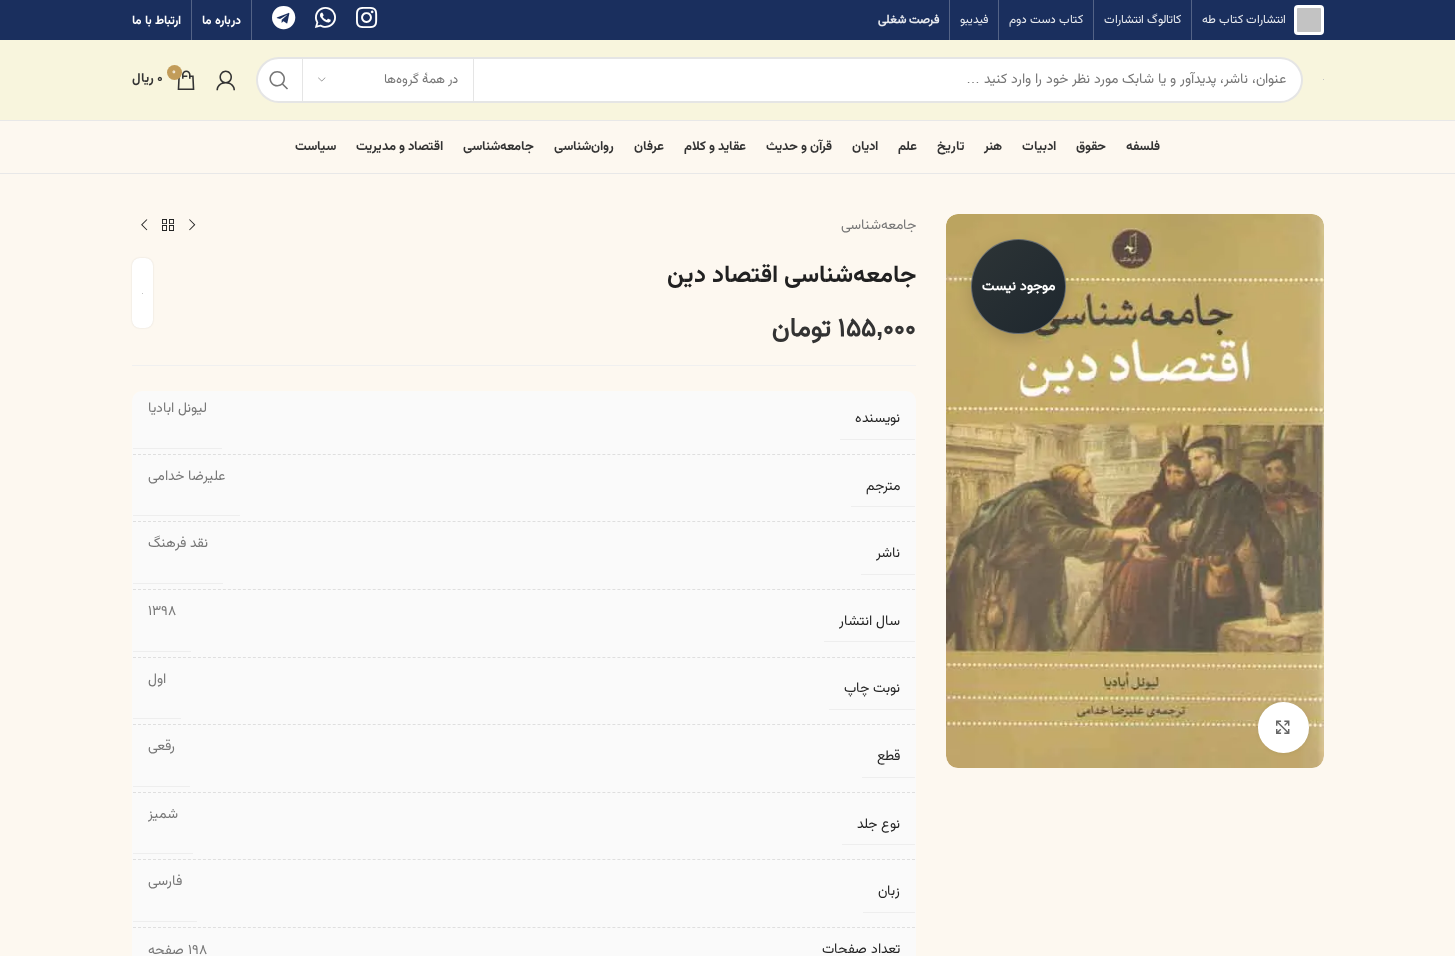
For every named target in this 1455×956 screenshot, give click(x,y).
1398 (162, 612)
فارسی (165, 882)
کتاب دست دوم (1046, 20)
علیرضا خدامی (186, 477)
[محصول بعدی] (144, 226)
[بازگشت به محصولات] (168, 226)
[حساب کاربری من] (226, 80)
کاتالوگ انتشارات (1142, 20)
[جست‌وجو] (279, 80)
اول (157, 680)
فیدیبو (974, 20)
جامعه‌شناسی (878, 226)
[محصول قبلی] (192, 226)
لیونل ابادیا (177, 409)
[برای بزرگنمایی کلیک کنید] (1283, 727)
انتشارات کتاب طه (1244, 20)
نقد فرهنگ (178, 544)
